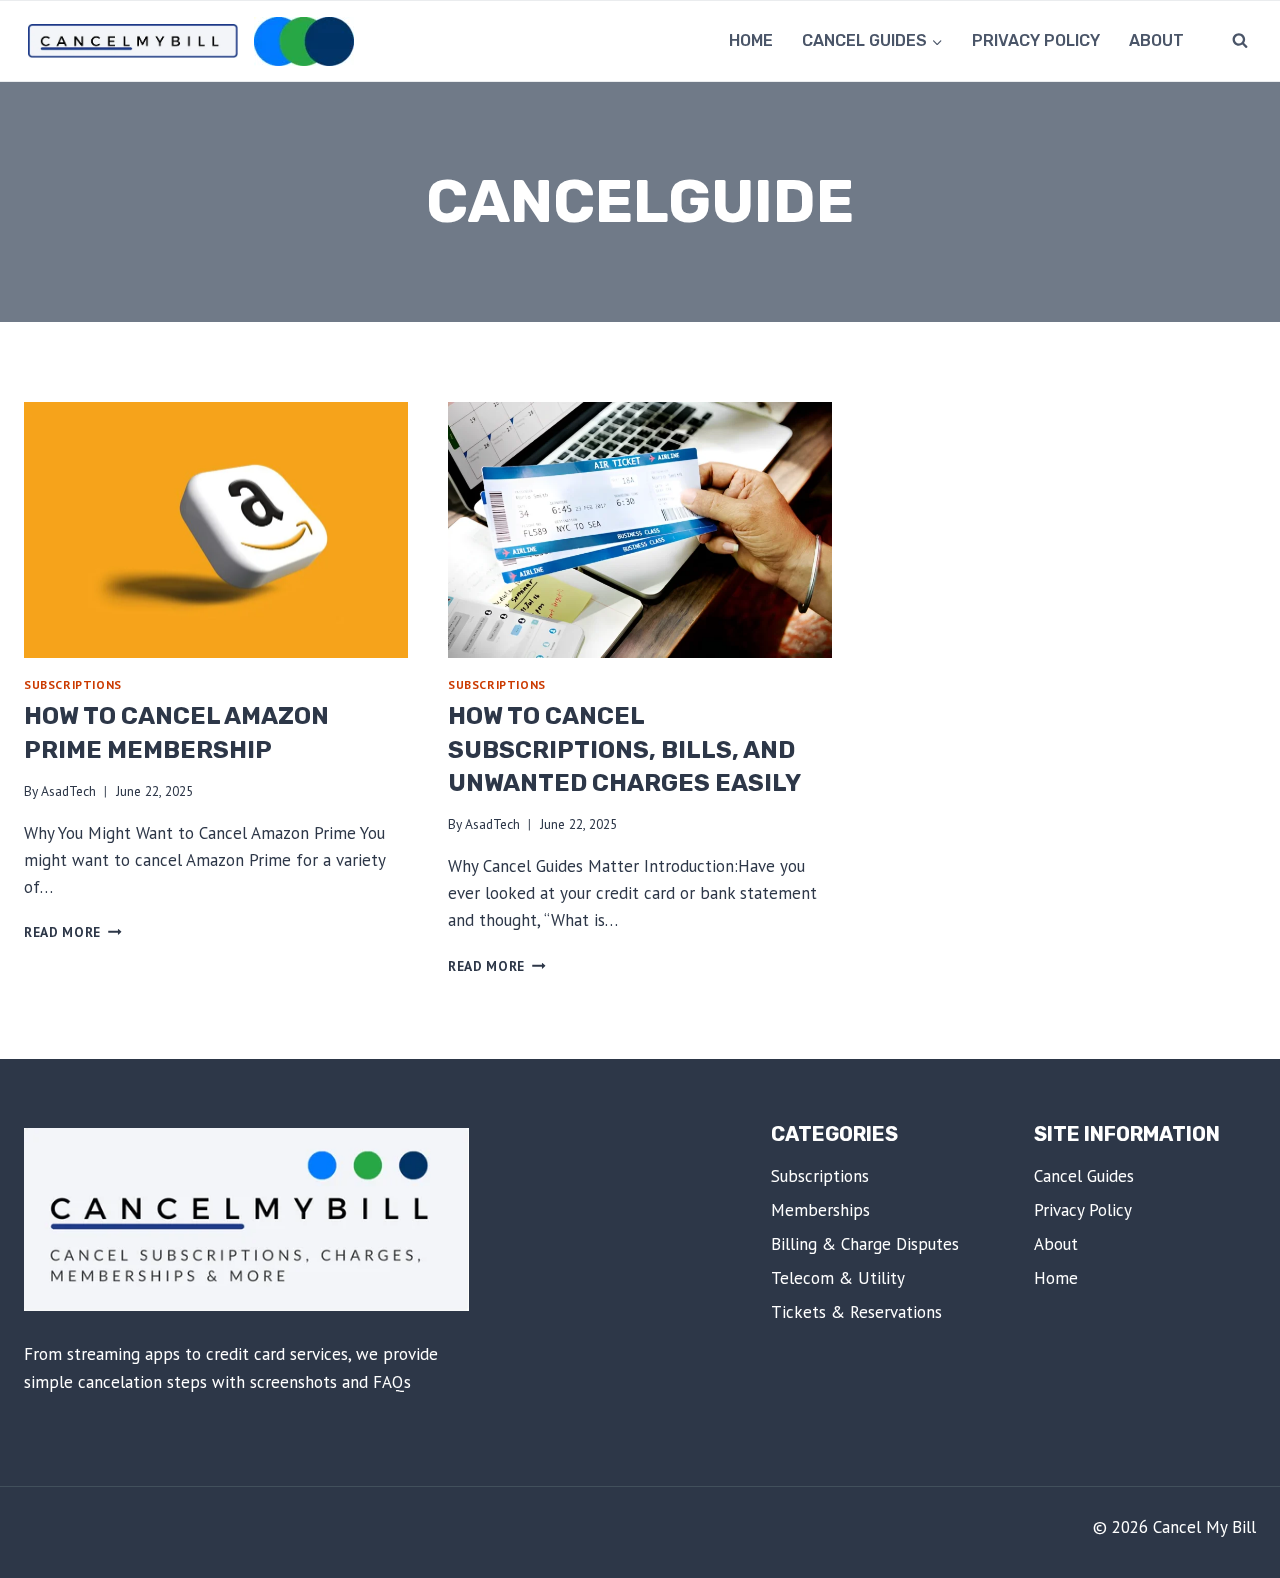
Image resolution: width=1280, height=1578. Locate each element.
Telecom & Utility (838, 1278)
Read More (73, 932)
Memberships (820, 1210)
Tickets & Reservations (856, 1312)
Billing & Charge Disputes (865, 1244)
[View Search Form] (1240, 41)
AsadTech (68, 791)
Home (751, 40)
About (1156, 40)
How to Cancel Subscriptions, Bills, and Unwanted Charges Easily (624, 749)
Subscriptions (73, 684)
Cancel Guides (1084, 1176)
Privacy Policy (1036, 40)
